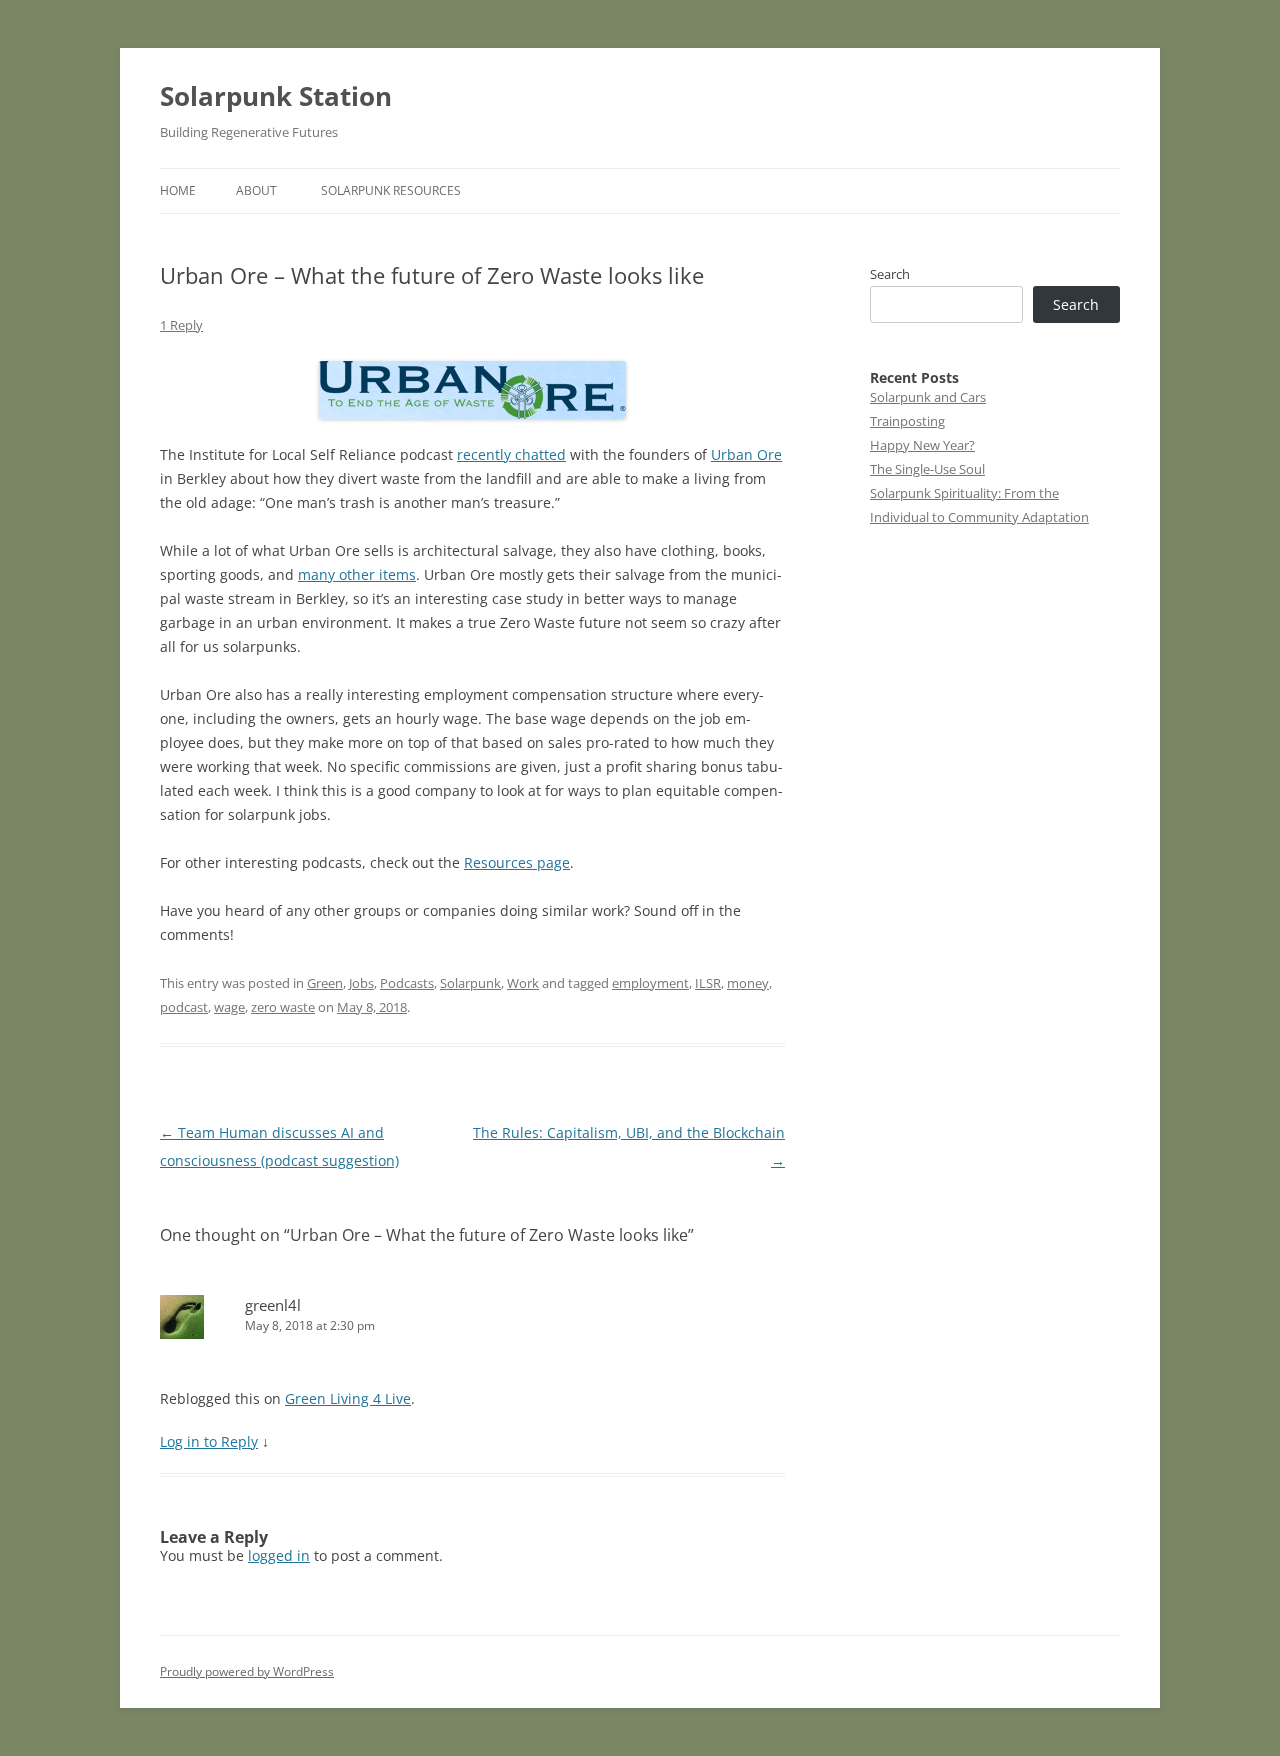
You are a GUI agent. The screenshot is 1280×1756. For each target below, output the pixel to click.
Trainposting (907, 421)
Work (523, 983)
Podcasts (407, 983)
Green (325, 983)
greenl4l (273, 1305)
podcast (184, 1007)
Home (178, 190)
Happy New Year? (922, 445)
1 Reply (181, 325)
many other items (357, 574)
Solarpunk (470, 983)
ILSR (708, 983)
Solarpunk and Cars (928, 397)
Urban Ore (746, 454)
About (256, 190)
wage (229, 1007)
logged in (279, 1555)
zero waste (283, 1007)
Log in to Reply (209, 1441)
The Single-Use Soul (927, 469)
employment (650, 983)
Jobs (361, 983)
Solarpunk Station (276, 96)
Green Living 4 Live (348, 1398)
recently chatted (511, 454)
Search (890, 274)
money (748, 983)
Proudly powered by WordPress (247, 1671)
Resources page (517, 862)
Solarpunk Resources (391, 190)
